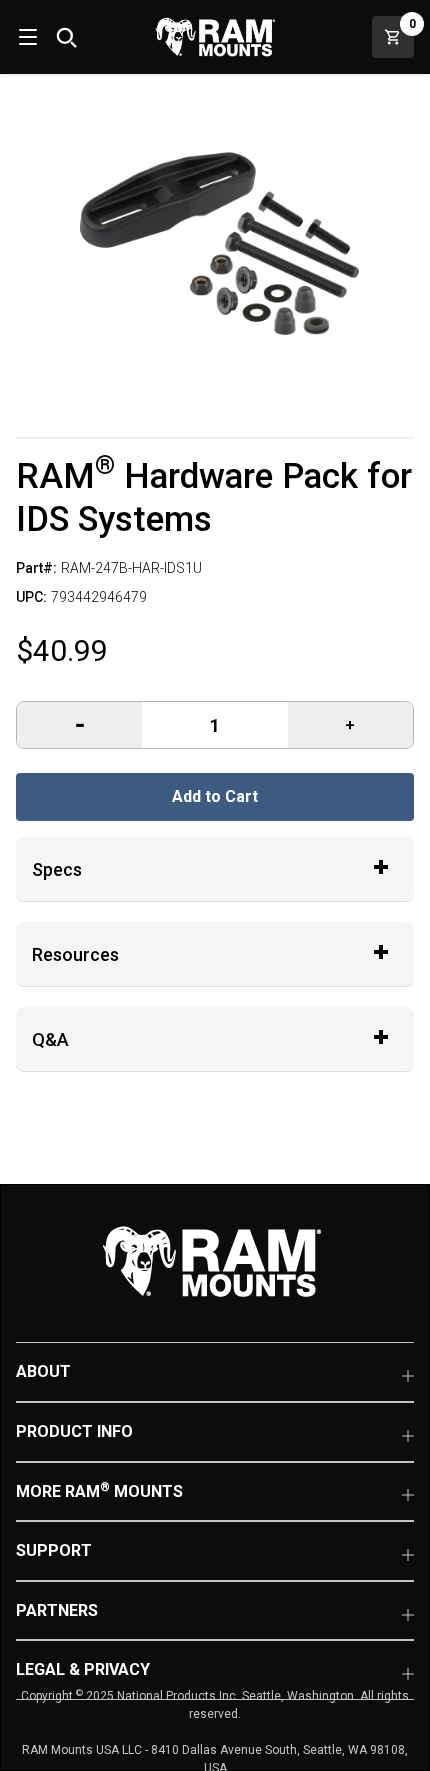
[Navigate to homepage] (215, 37)
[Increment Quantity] (79, 725)
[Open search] (66, 37)
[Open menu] (26, 37)
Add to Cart (215, 796)
